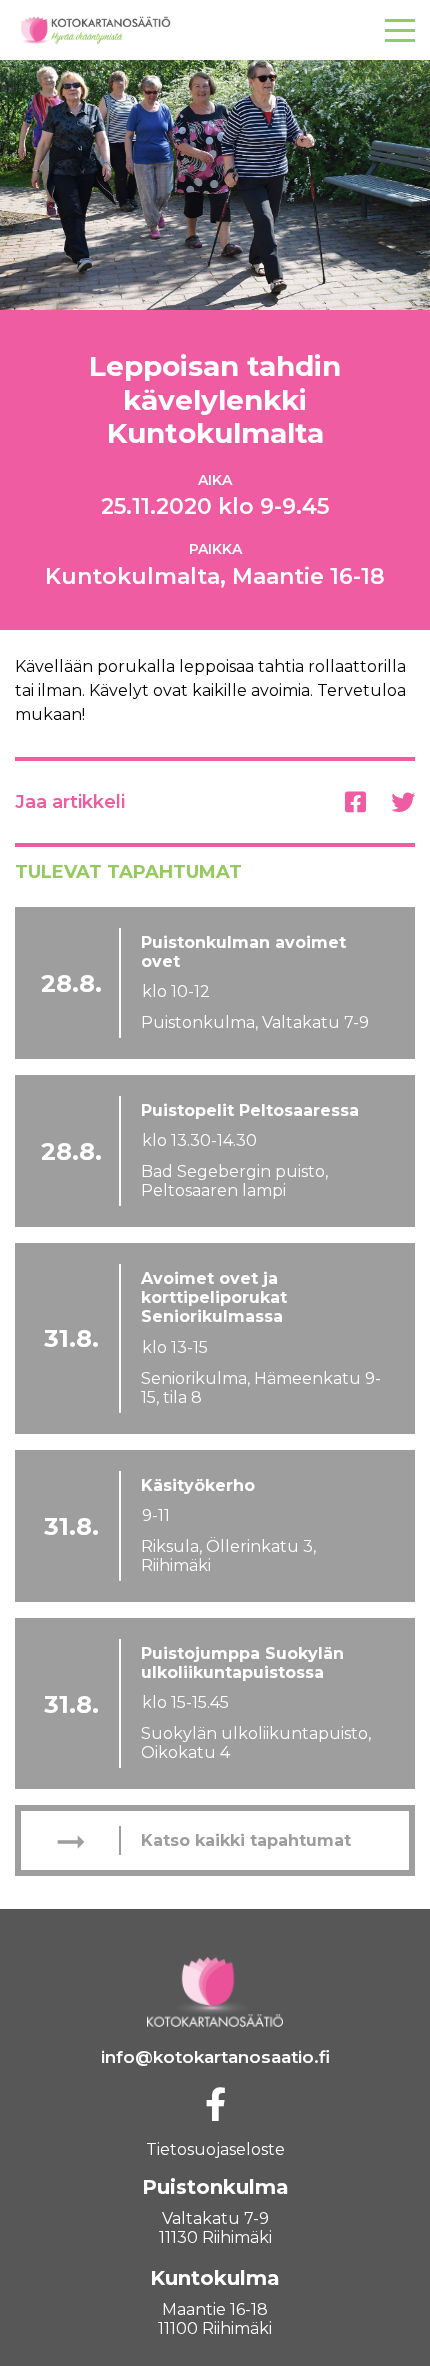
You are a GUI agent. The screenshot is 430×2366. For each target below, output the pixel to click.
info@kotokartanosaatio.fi (215, 2057)
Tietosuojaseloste (215, 2149)
